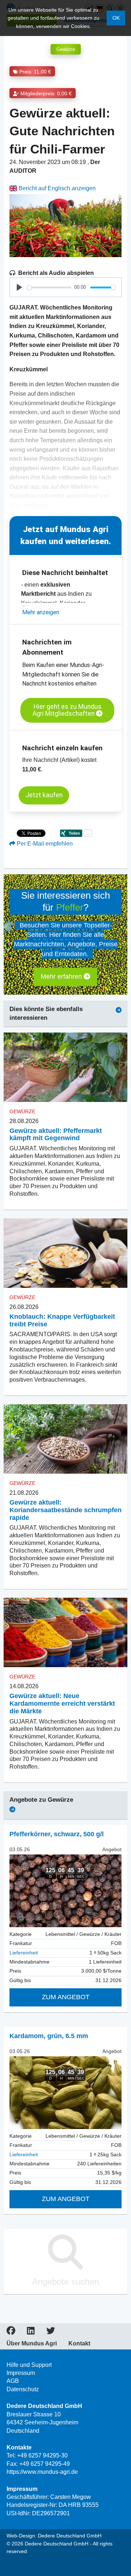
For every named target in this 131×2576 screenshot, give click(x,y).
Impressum (21, 2373)
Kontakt (79, 2344)
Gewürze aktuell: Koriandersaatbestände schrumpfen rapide (65, 1510)
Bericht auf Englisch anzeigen (56, 188)
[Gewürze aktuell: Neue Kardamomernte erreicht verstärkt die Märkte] (65, 1632)
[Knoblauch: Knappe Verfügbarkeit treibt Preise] (65, 1253)
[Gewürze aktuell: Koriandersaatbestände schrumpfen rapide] (65, 1439)
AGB (13, 2381)
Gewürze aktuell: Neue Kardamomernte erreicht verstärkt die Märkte (62, 1704)
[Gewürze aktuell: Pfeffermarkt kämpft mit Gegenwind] (65, 1067)
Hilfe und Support (29, 2365)
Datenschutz (23, 2389)
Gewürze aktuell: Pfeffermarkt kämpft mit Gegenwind (56, 1135)
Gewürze (66, 49)
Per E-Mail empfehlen (44, 844)
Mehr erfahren (62, 977)
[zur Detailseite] (65, 1891)
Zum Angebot (66, 1997)
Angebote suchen (65, 2282)
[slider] (49, 287)
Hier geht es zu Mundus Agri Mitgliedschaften (67, 710)
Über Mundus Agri (32, 2344)
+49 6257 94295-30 (42, 2455)
